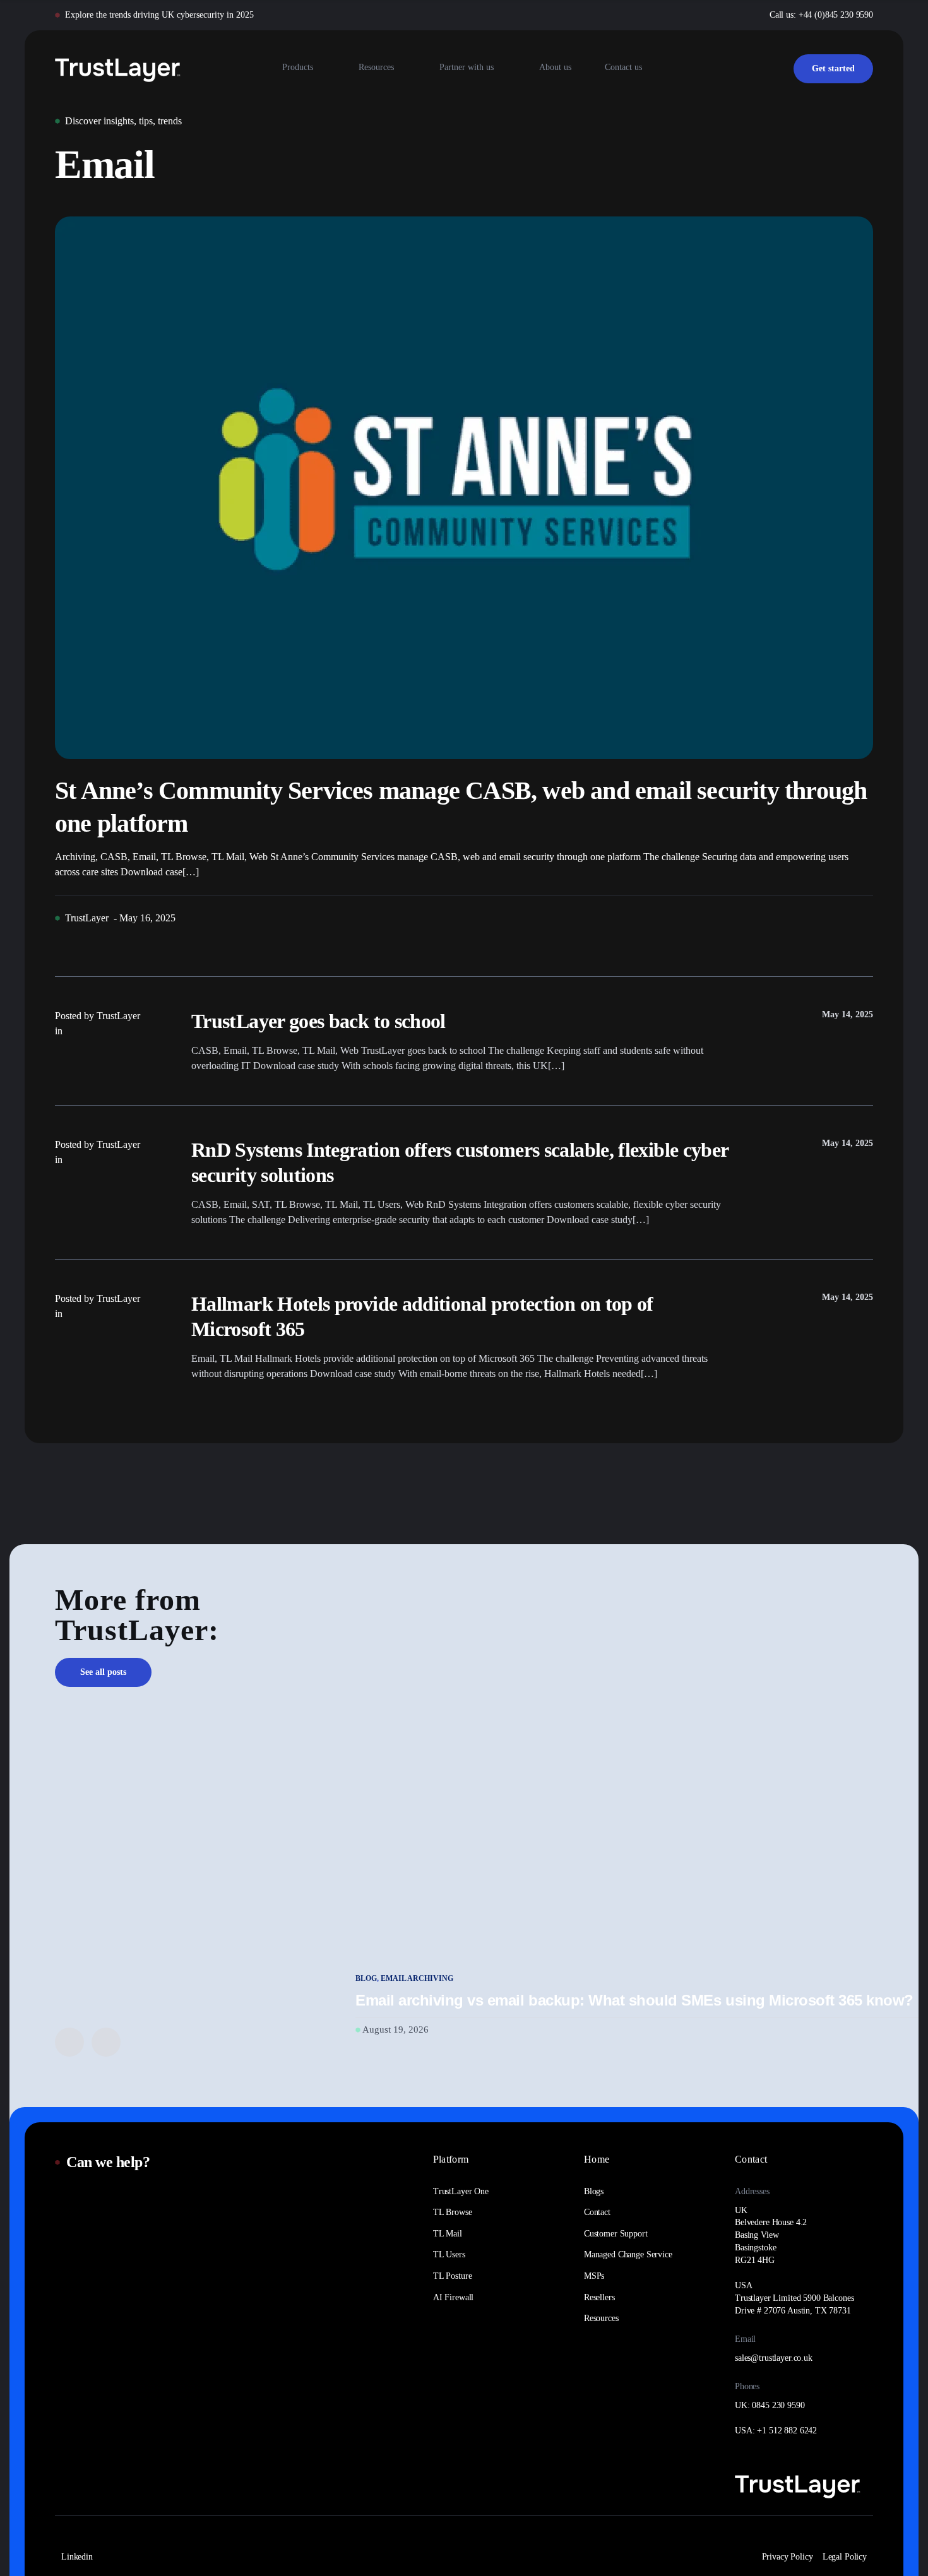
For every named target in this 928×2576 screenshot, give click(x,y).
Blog (366, 1978)
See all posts (103, 1672)
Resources (376, 67)
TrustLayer (87, 918)
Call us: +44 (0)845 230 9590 (821, 15)
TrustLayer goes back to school (318, 1021)
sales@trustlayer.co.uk (774, 2358)
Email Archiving (417, 1978)
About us (555, 67)
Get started (833, 68)
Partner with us (467, 67)
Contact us (623, 67)
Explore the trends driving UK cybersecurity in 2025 (159, 15)
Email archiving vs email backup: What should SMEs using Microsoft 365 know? (634, 2000)
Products (298, 67)
